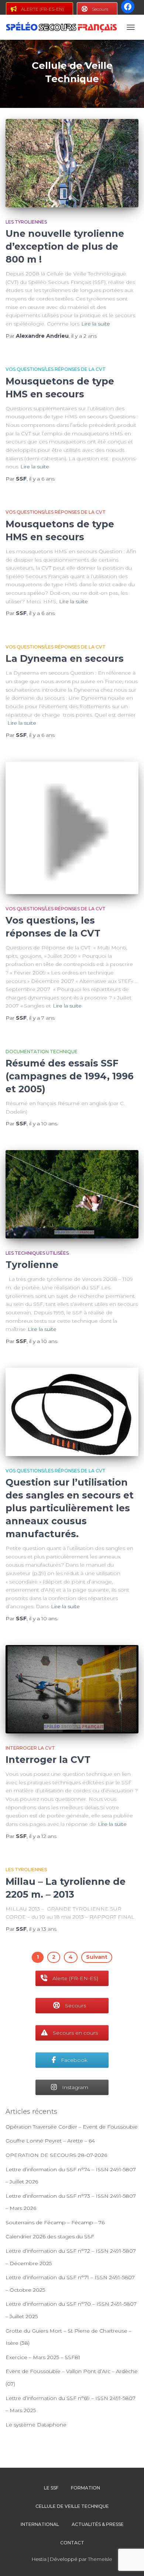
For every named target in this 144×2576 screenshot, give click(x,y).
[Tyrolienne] (72, 1194)
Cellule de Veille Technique (72, 2506)
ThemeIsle (100, 2559)
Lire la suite (96, 324)
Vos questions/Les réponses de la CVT (56, 369)
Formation (85, 2488)
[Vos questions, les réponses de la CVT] (72, 828)
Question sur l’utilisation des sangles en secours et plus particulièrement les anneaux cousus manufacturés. (70, 1508)
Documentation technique (42, 1052)
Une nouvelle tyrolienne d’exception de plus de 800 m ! (65, 246)
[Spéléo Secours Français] (64, 27)
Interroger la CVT (30, 1748)
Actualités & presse (98, 2524)
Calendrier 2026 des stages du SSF (50, 2236)
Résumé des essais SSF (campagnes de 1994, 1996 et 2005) (70, 1076)
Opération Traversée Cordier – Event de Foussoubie (72, 2127)
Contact (72, 2543)
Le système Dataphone (36, 2425)
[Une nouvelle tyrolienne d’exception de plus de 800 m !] (72, 163)
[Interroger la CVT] (72, 1689)
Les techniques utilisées (37, 1253)
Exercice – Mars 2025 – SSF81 (43, 2357)
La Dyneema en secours (65, 658)
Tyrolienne (32, 1265)
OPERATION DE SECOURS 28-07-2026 (56, 2155)
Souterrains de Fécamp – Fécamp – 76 (55, 2222)
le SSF (51, 2488)
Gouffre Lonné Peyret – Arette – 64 (50, 2141)
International (40, 2524)
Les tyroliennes (26, 222)
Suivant (97, 1957)
